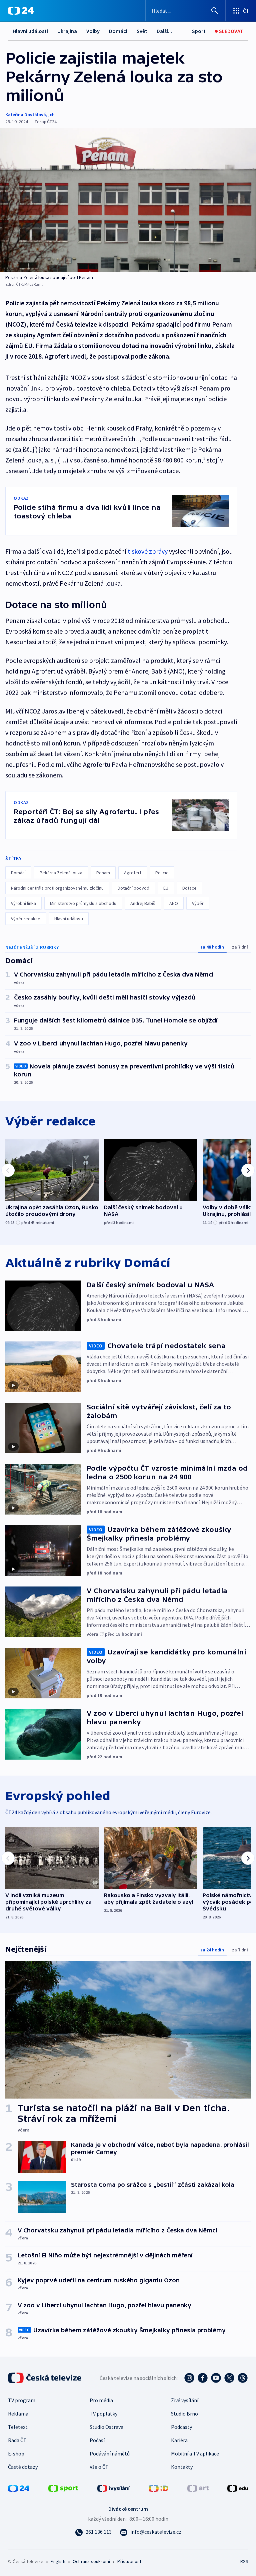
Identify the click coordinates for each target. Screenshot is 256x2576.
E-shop (16, 2453)
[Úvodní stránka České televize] (45, 2378)
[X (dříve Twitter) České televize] (229, 2378)
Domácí (118, 31)
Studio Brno (184, 2414)
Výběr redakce (26, 919)
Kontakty (182, 2467)
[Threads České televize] (243, 2378)
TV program (22, 2400)
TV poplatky (103, 2414)
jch (51, 115)
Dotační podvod (133, 888)
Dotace (189, 888)
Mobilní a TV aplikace (195, 2453)
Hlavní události (30, 31)
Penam (103, 873)
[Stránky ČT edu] (238, 2488)
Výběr (198, 903)
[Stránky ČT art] (198, 2488)
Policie (162, 873)
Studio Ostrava (106, 2427)
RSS (244, 2561)
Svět (142, 31)
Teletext (18, 2427)
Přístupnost (129, 2561)
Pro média (101, 2400)
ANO (174, 903)
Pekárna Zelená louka (61, 873)
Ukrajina (67, 31)
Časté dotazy (23, 2467)
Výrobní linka (23, 903)
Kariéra (179, 2440)
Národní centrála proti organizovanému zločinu (57, 888)
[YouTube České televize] (216, 2378)
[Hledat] (215, 11)
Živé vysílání (185, 2400)
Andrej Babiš (143, 903)
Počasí (97, 2440)
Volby (93, 31)
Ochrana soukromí (91, 2561)
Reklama (18, 2414)
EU (166, 888)
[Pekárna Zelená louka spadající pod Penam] (128, 200)
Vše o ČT (99, 2467)
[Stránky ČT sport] (63, 2488)
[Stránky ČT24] (19, 2488)
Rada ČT (17, 2440)
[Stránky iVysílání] (114, 2488)
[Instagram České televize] (189, 2378)
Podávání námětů (110, 2453)
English (58, 2561)
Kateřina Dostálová (26, 115)
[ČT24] (21, 11)
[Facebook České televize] (203, 2378)
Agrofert (133, 873)
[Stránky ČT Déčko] (158, 2488)
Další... (164, 31)
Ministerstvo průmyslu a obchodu (83, 903)
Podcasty (181, 2427)
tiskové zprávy (148, 551)
